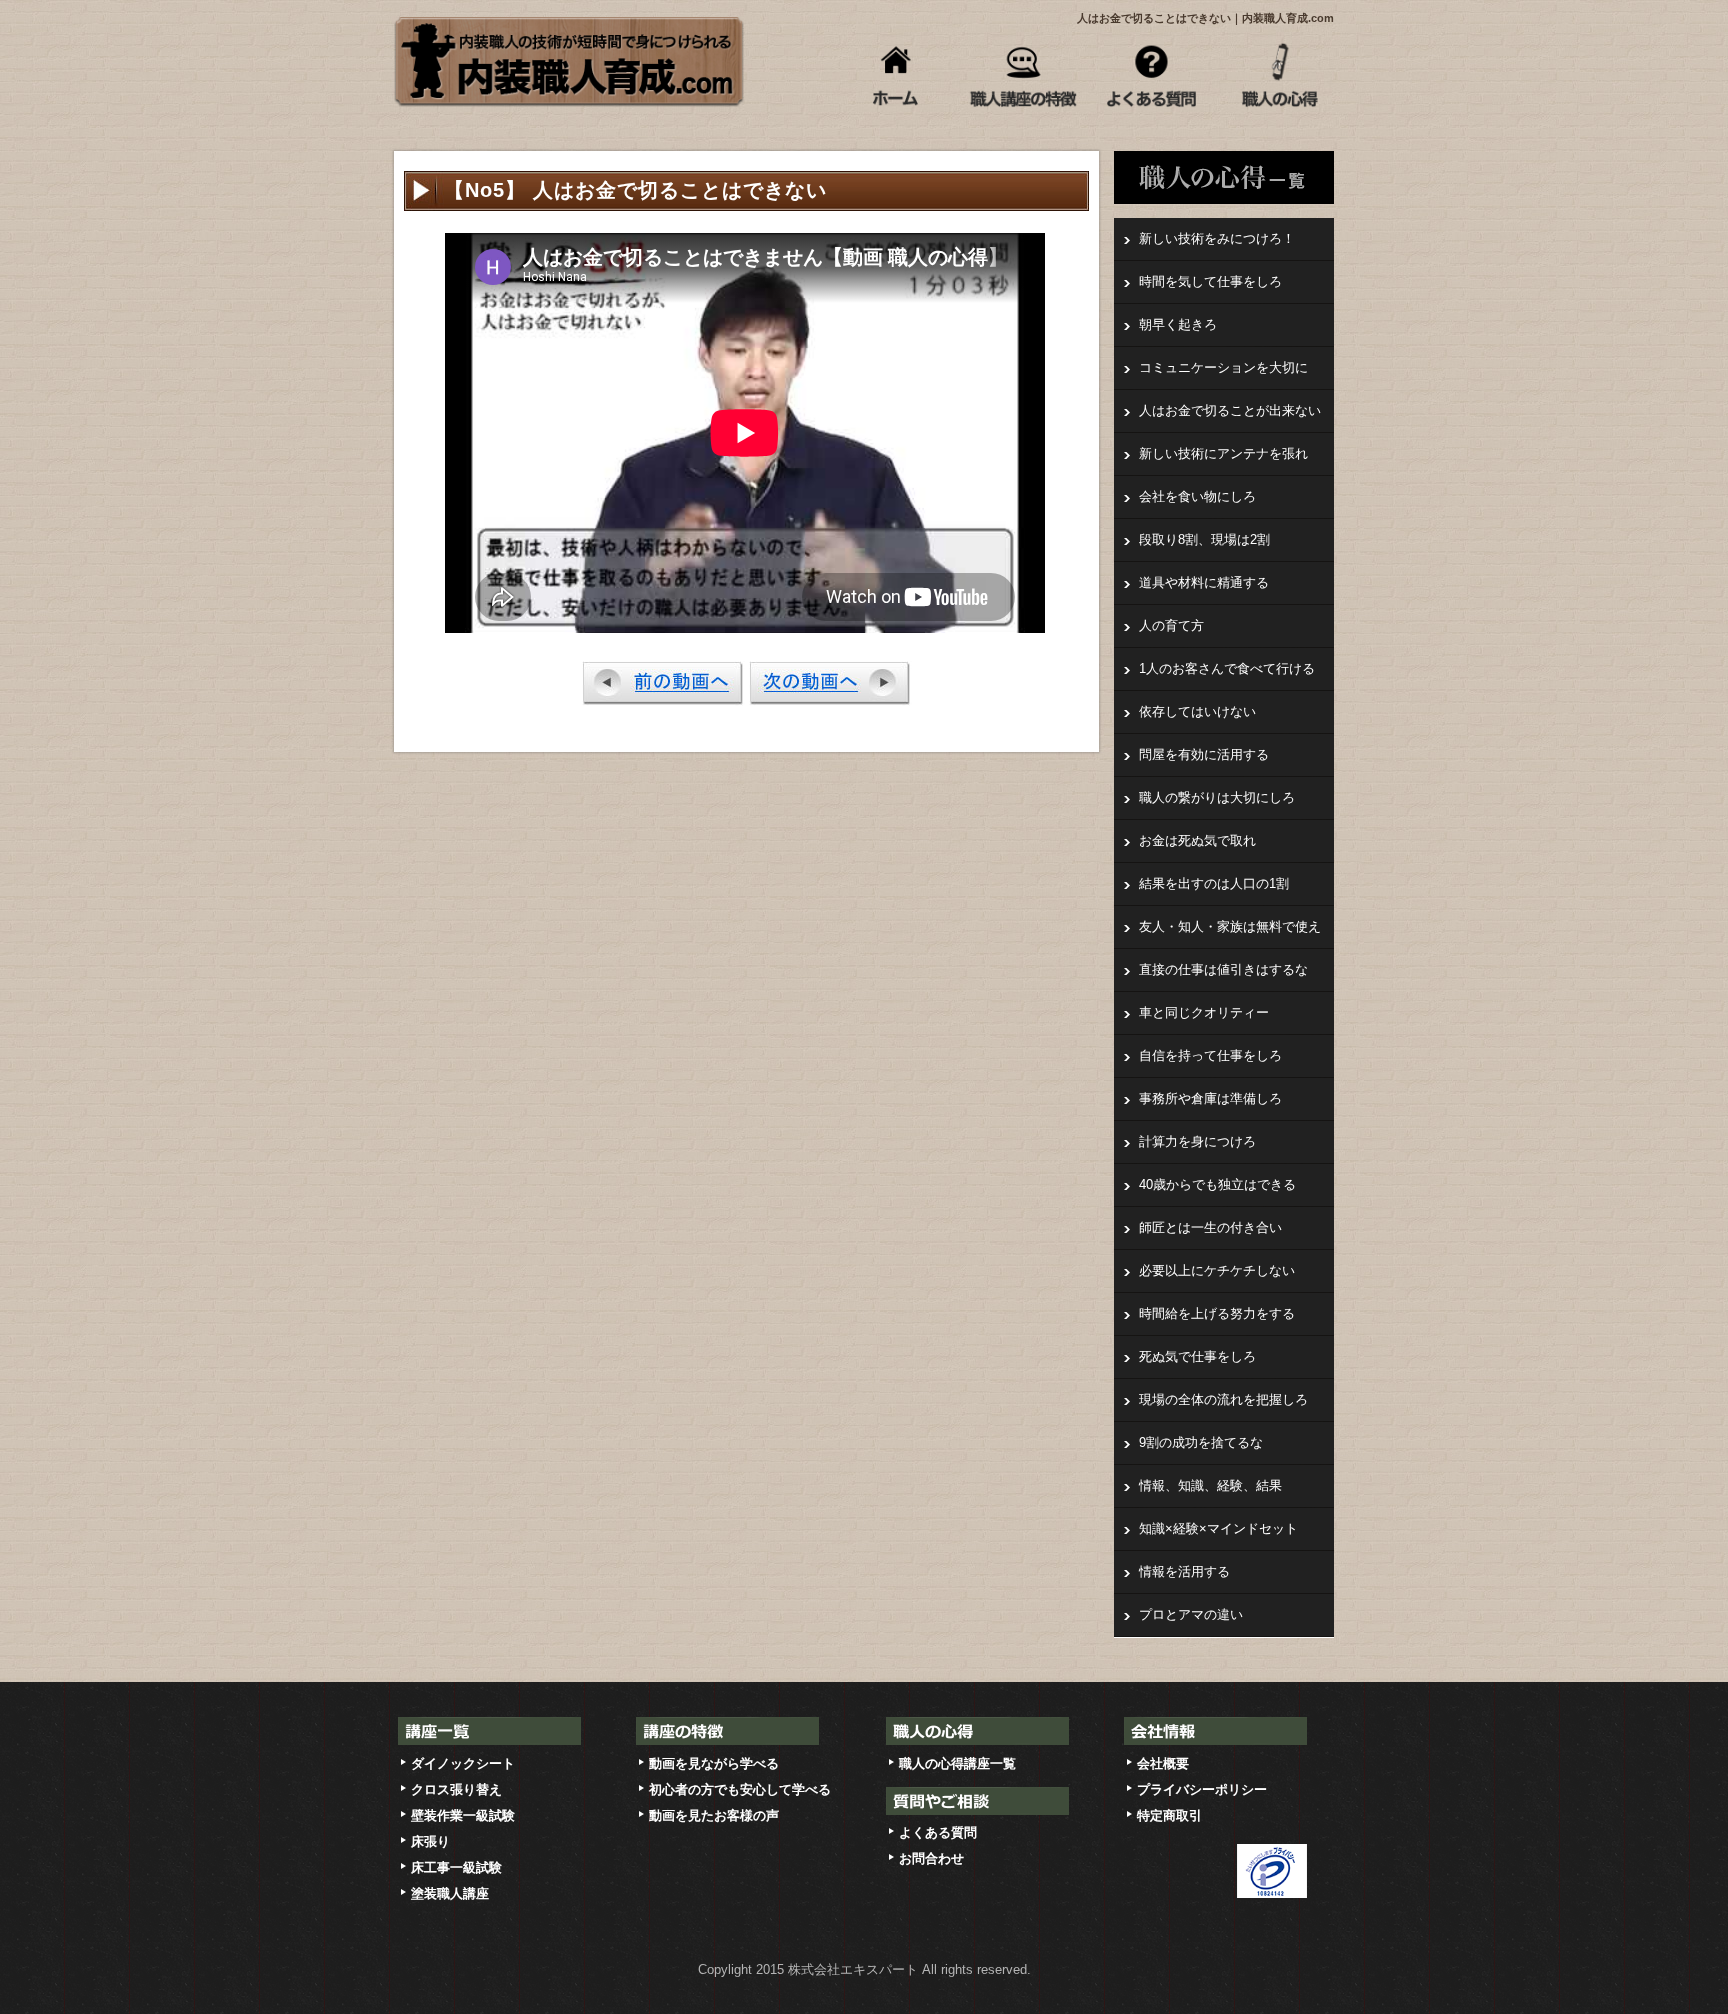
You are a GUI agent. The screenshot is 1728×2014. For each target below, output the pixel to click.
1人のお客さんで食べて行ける (1227, 668)
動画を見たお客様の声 (714, 1815)
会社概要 (1163, 1763)
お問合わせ (931, 1858)
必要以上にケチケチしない (1217, 1270)
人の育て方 (1171, 625)
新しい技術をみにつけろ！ (1217, 238)
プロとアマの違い (1191, 1614)
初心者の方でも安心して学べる (740, 1789)
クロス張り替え (456, 1789)
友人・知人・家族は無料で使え (1230, 926)
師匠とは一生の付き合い (1210, 1227)
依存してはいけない (1197, 711)
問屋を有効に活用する (1204, 754)
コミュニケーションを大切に (1223, 367)
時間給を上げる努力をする (1217, 1313)
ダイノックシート (463, 1763)
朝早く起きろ (1178, 324)
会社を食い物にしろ (1197, 496)
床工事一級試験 (456, 1867)
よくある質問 (938, 1832)
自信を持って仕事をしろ (1210, 1055)
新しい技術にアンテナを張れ (1223, 453)
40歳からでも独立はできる (1217, 1184)
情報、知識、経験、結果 (1210, 1485)
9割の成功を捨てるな (1201, 1442)
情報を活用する (1184, 1571)
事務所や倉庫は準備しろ (1210, 1098)
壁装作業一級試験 (463, 1815)
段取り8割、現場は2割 (1204, 539)
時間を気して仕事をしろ (1210, 281)
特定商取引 (1169, 1815)
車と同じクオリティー (1204, 1012)
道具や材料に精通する (1204, 582)
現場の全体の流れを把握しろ (1223, 1399)
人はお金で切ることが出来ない (1230, 410)
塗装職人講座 (450, 1893)
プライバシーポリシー (1202, 1789)
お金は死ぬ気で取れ (1197, 840)
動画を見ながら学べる (714, 1763)
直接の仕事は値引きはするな (1223, 969)
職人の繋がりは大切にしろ (1217, 797)
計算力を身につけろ (1197, 1141)
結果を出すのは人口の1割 (1214, 883)
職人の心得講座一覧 (957, 1763)
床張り (430, 1841)
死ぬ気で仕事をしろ (1197, 1356)
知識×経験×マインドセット (1218, 1528)
